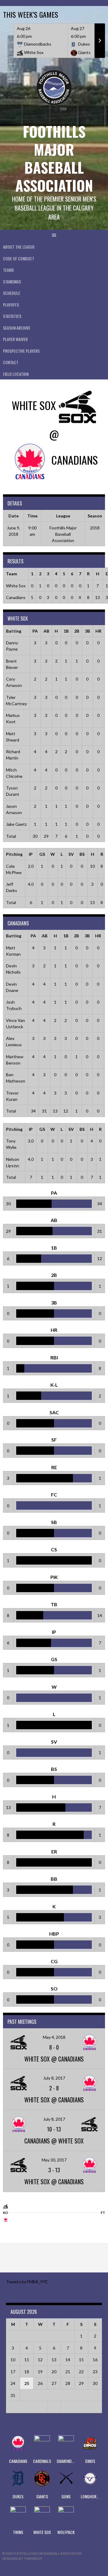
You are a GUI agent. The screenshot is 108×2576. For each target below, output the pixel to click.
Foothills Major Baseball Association (54, 158)
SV (71, 854)
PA (35, 631)
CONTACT (11, 362)
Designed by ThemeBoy (22, 2558)
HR (98, 631)
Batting (14, 631)
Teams (8, 270)
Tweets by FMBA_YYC (27, 2282)
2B (77, 631)
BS (82, 854)
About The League (19, 247)
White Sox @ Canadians (54, 2059)
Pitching (14, 854)
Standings (12, 282)
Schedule (12, 293)
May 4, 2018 (54, 2037)
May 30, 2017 (54, 2160)
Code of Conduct (19, 258)
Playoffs (11, 305)
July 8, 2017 (54, 2078)
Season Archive (17, 328)
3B (87, 631)
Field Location (16, 374)
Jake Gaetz (16, 824)
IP (31, 854)
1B (66, 631)
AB (46, 631)
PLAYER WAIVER (15, 339)
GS (42, 854)
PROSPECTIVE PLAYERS (21, 351)
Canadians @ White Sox (54, 2141)
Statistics (12, 316)
